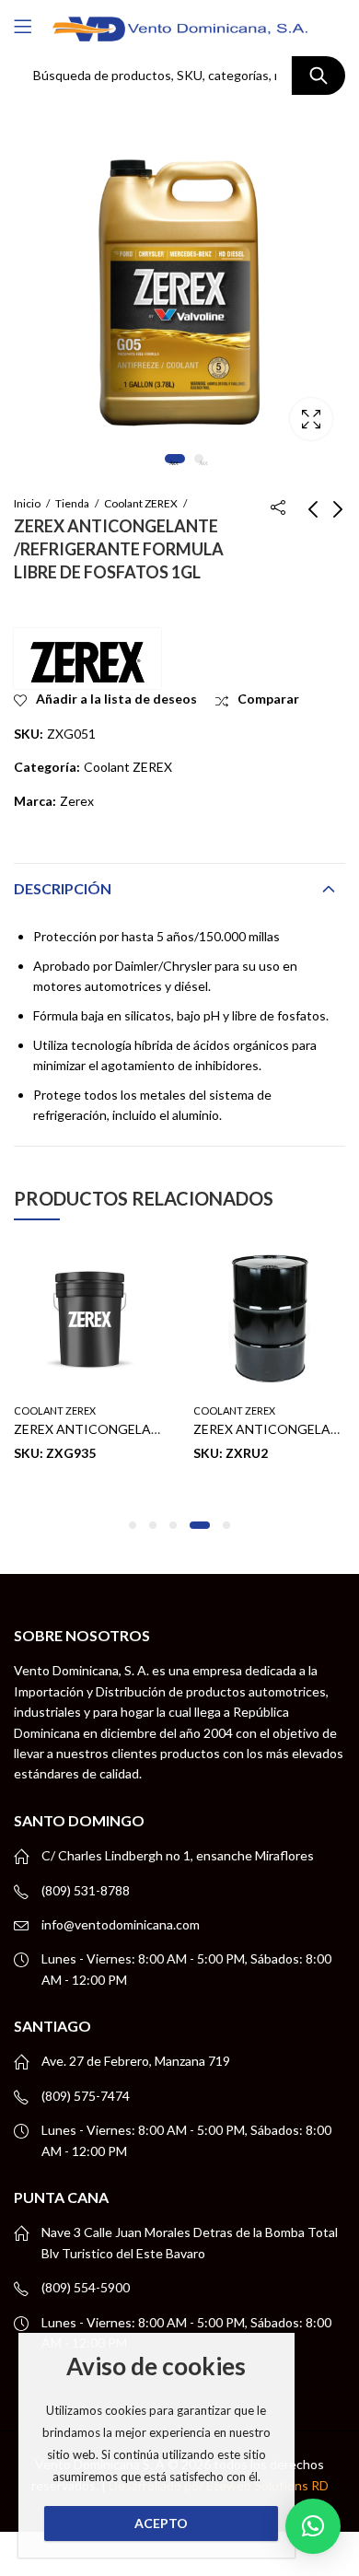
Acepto (161, 2523)
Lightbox (311, 419)
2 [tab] (199, 459)
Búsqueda (318, 76)
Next (318, 284)
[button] (133, 1525)
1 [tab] (175, 459)
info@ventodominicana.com (121, 1924)
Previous (41, 284)
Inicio (27, 503)
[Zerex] (87, 659)
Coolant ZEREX (141, 503)
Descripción (63, 888)
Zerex (77, 801)
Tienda (72, 503)
